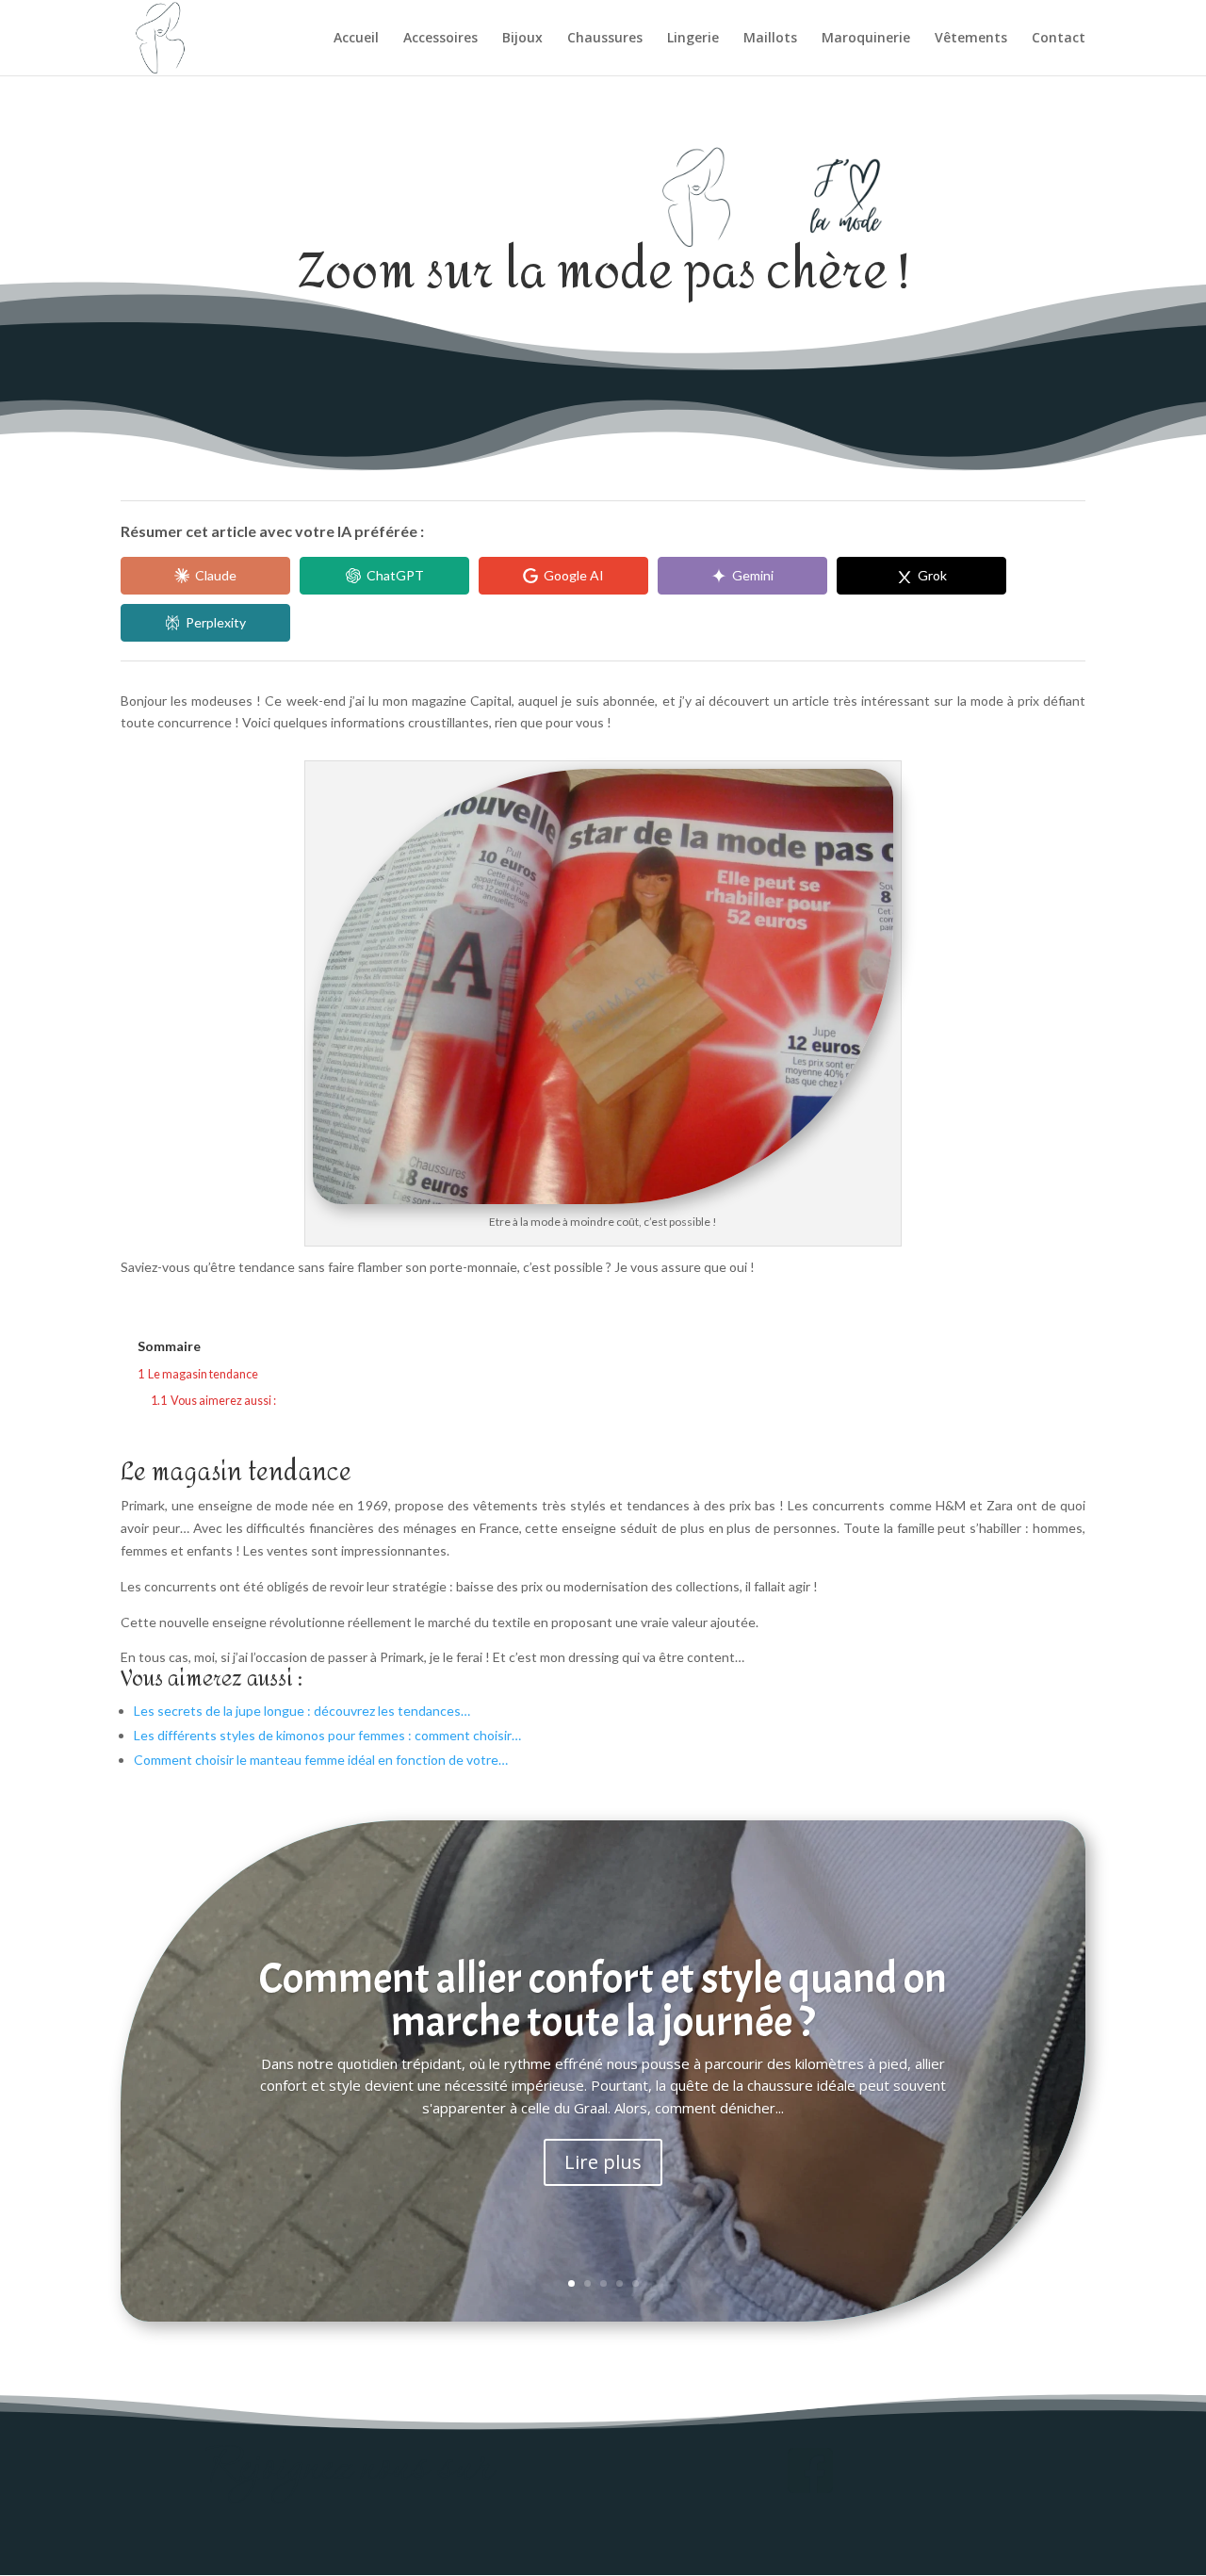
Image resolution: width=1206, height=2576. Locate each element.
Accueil (356, 39)
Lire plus (603, 2162)
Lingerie (693, 39)
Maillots (770, 39)
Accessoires (440, 39)
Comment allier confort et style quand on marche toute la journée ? (603, 2000)
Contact (1059, 39)
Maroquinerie (866, 39)
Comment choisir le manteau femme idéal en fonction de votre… (321, 1760)
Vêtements (971, 39)
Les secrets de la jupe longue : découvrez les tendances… (302, 1711)
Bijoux (522, 39)
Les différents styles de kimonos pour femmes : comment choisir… (327, 1735)
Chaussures (605, 39)
